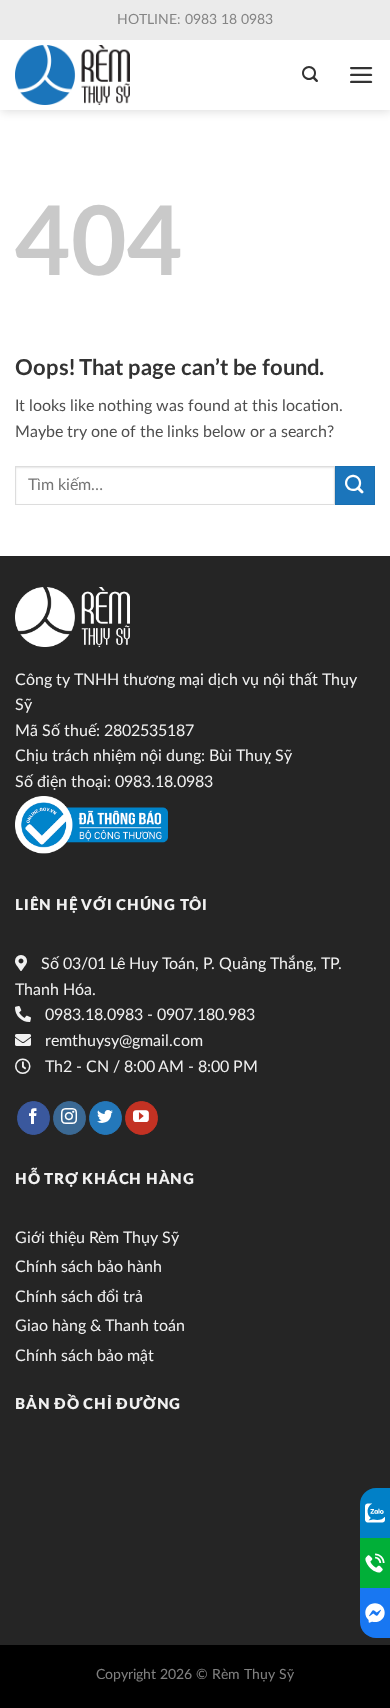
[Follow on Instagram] (69, 1118)
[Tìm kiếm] (310, 74)
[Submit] (355, 485)
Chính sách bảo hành (88, 1267)
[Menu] (361, 75)
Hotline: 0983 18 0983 (195, 20)
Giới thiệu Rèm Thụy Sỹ (97, 1238)
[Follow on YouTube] (141, 1118)
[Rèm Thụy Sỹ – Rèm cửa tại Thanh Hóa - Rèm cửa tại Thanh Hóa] (77, 75)
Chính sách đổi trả (79, 1297)
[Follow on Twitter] (105, 1118)
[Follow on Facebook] (33, 1118)
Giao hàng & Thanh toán (100, 1326)
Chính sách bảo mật (84, 1356)
